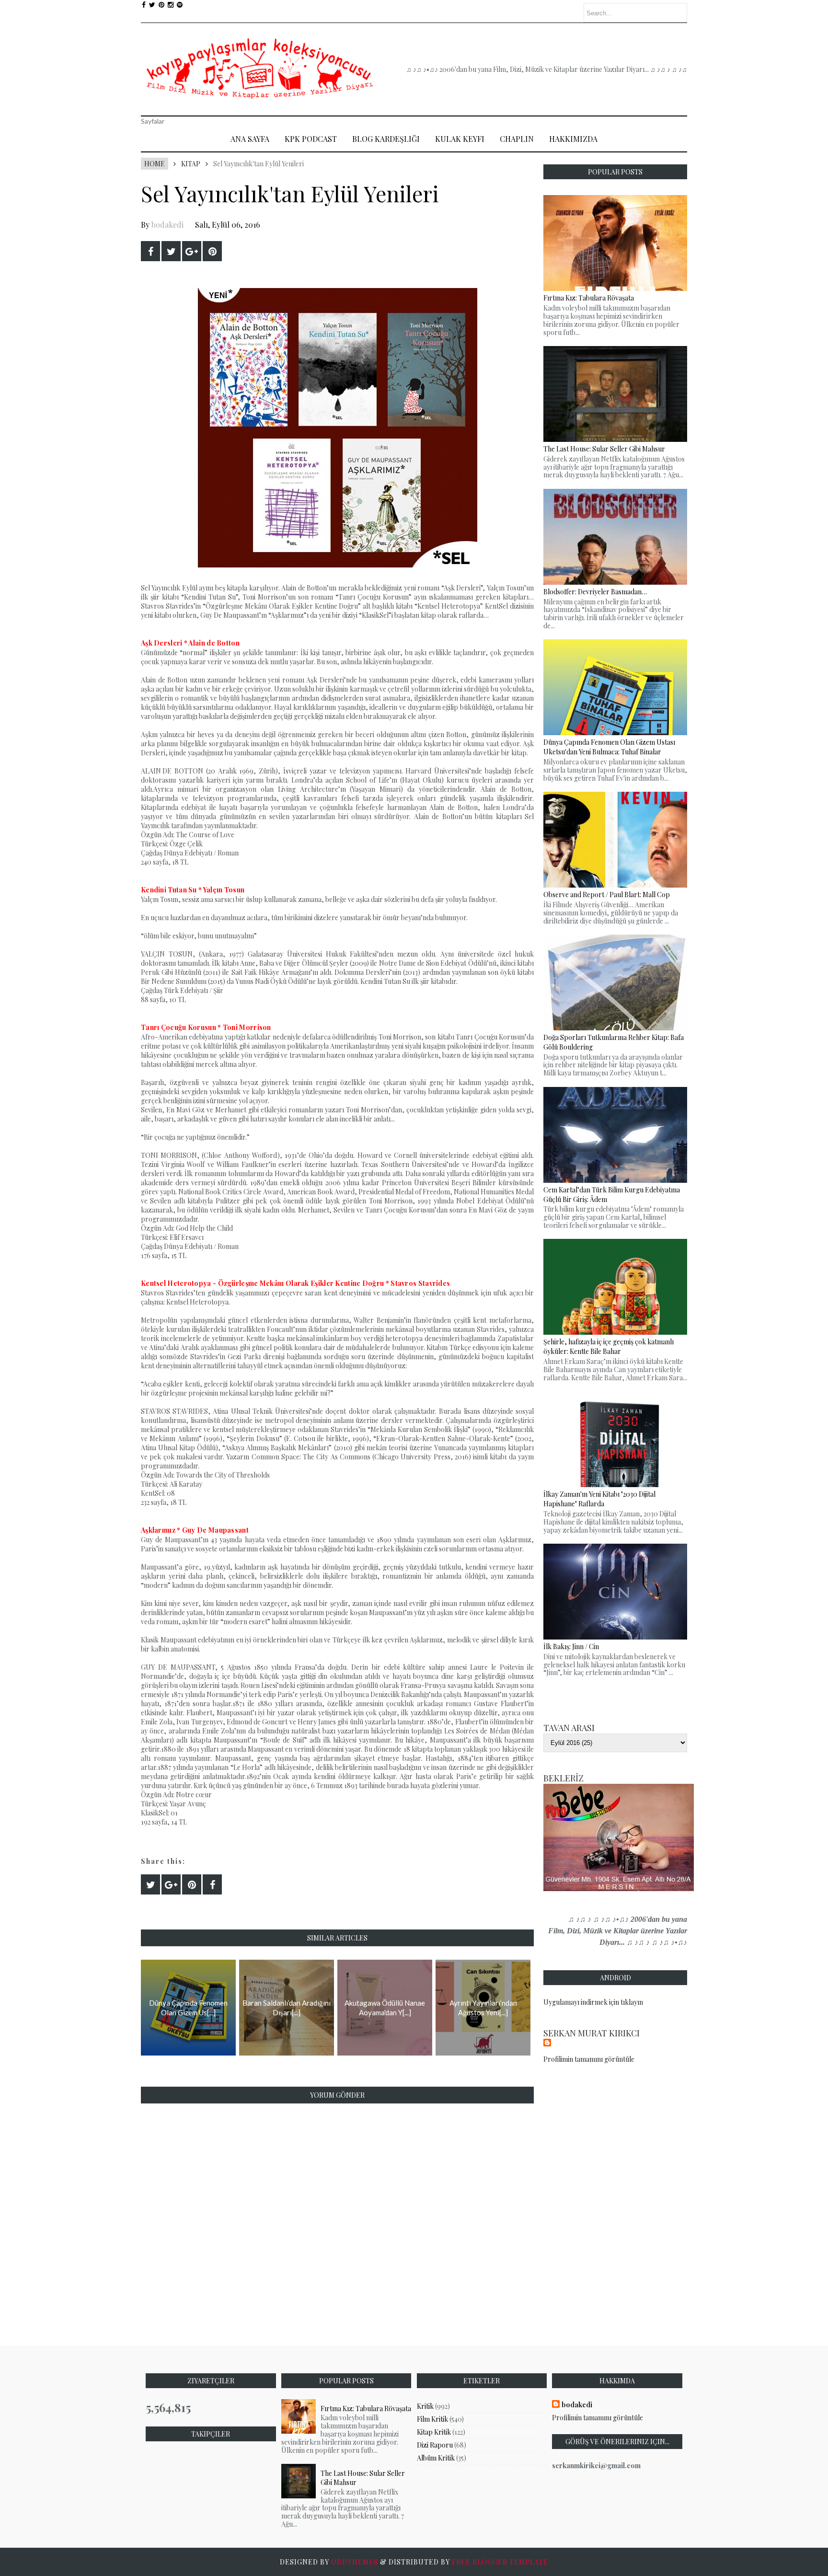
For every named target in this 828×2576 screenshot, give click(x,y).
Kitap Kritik (434, 2432)
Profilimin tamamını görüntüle (589, 2059)
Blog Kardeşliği (386, 139)
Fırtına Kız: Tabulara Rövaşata (366, 2409)
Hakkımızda (573, 139)
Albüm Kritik (436, 2458)
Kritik (425, 2406)
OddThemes (355, 2562)
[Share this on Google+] (192, 251)
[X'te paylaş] (171, 251)
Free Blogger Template (500, 2562)
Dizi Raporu (435, 2445)
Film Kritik (432, 2419)
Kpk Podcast (311, 139)
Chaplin (517, 139)
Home (155, 164)
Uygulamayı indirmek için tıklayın (593, 2002)
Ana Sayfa (250, 139)
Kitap (191, 164)
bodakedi (167, 225)
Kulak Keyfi (460, 139)
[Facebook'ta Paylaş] (150, 251)
